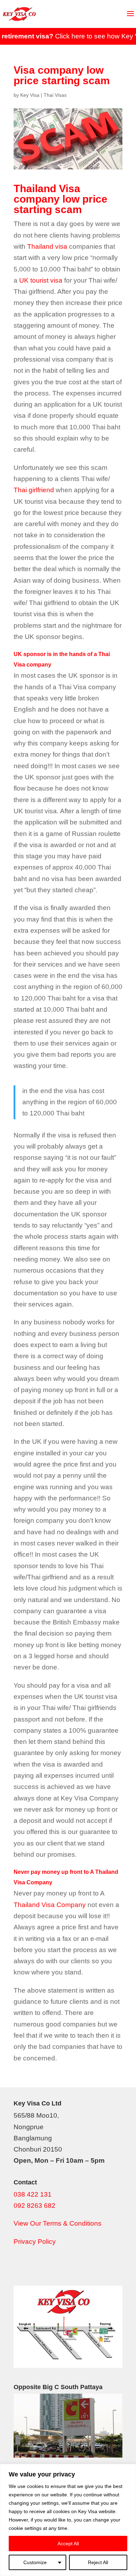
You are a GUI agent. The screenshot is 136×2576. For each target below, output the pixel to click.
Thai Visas (55, 95)
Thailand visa (47, 246)
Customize (35, 2562)
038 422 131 (33, 2194)
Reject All (98, 2562)
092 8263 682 (35, 2206)
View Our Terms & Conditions (58, 2223)
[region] (68, 2520)
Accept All (68, 2544)
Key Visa (30, 95)
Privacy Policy (35, 2242)
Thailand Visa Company (50, 1905)
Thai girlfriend (34, 490)
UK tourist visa (41, 280)
